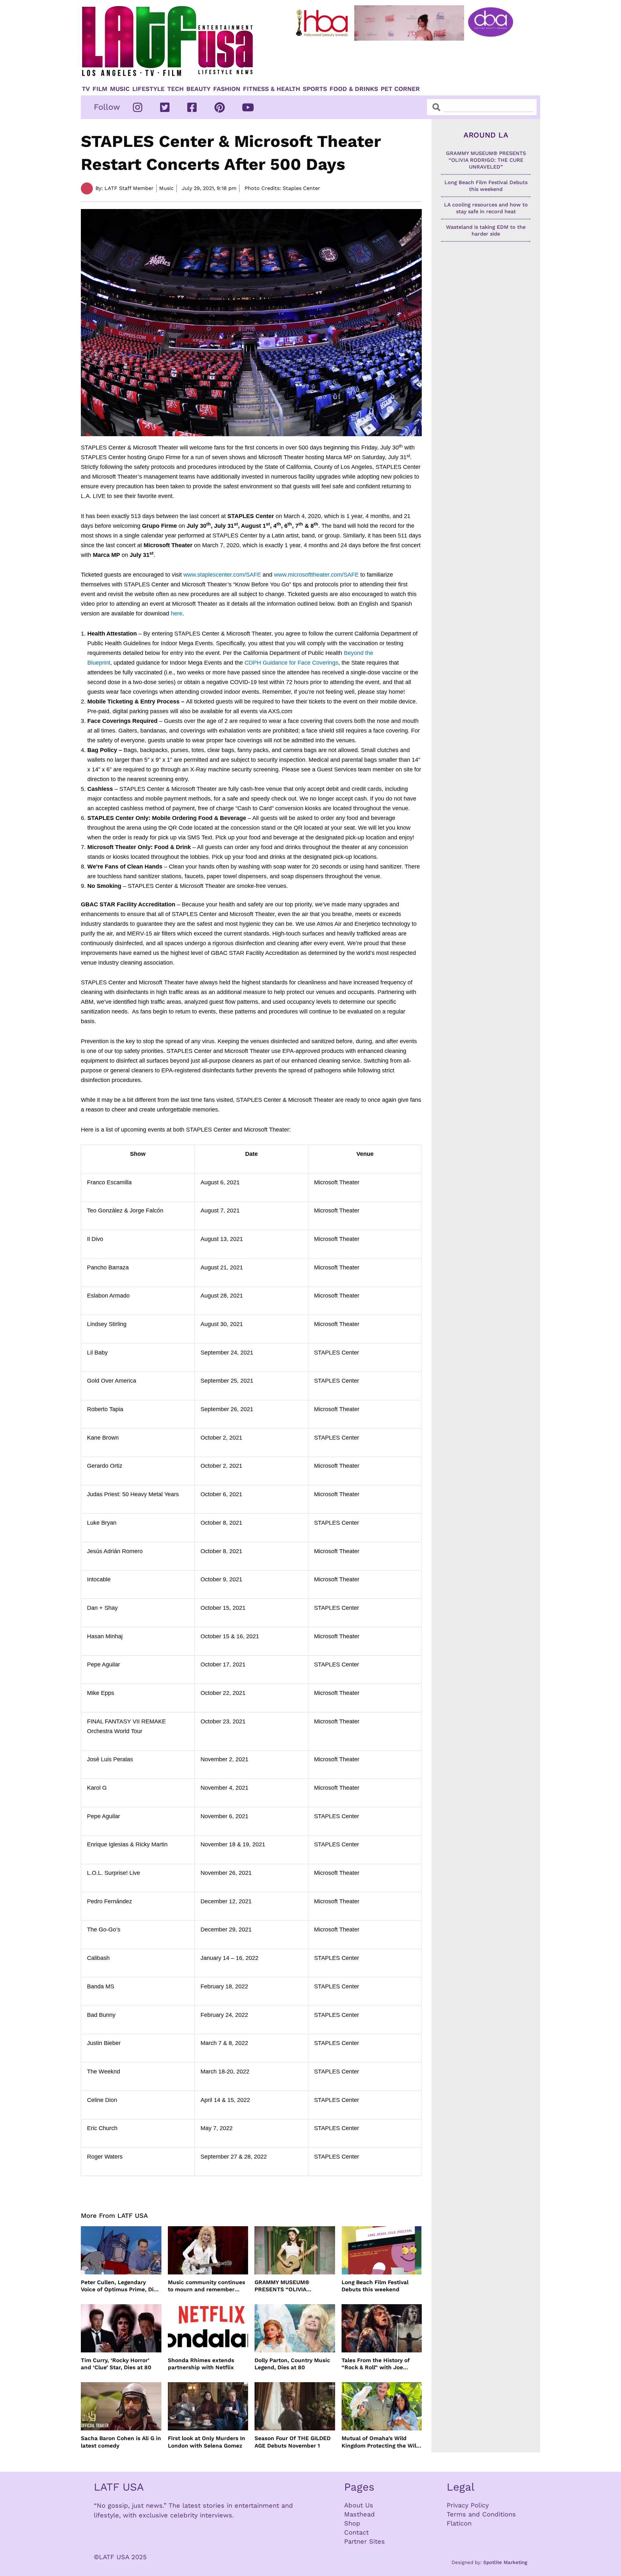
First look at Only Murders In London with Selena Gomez (207, 2442)
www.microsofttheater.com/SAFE (316, 575)
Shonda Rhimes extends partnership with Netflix (201, 2364)
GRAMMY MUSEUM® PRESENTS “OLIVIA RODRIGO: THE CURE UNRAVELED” (283, 2286)
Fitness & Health (272, 89)
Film (100, 89)
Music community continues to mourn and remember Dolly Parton (207, 2286)
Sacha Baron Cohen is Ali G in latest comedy (121, 2442)
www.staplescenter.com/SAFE (222, 575)
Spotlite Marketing (505, 2562)
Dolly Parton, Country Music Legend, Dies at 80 (292, 2364)
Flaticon (459, 2523)
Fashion (227, 89)
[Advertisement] (410, 61)
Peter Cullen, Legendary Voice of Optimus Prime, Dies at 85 (120, 2286)
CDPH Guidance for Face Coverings (291, 663)
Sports (315, 89)
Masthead (360, 2514)
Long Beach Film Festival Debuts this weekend (375, 2286)
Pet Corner (400, 89)
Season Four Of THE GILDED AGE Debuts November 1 (293, 2442)
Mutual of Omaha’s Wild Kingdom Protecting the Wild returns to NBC (381, 2442)
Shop (352, 2523)
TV (86, 89)
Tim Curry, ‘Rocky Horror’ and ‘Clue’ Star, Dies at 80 (116, 2364)
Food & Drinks (354, 89)
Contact (356, 2532)
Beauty (198, 89)
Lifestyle (148, 89)
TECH (175, 89)
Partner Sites (365, 2541)
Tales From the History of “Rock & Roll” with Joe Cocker (376, 2364)
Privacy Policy (468, 2505)
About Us (359, 2505)
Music (120, 89)
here (177, 614)
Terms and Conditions (481, 2514)
